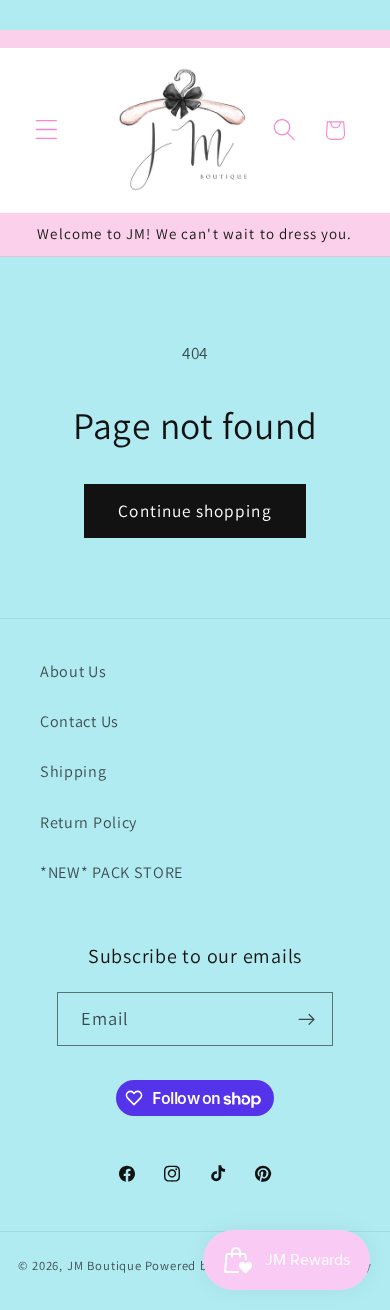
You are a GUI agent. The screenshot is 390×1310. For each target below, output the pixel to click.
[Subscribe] (307, 1019)
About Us (73, 671)
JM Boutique (104, 1265)
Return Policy (88, 822)
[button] (46, 130)
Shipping (73, 771)
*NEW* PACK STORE (111, 872)
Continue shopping (195, 510)
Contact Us (79, 721)
